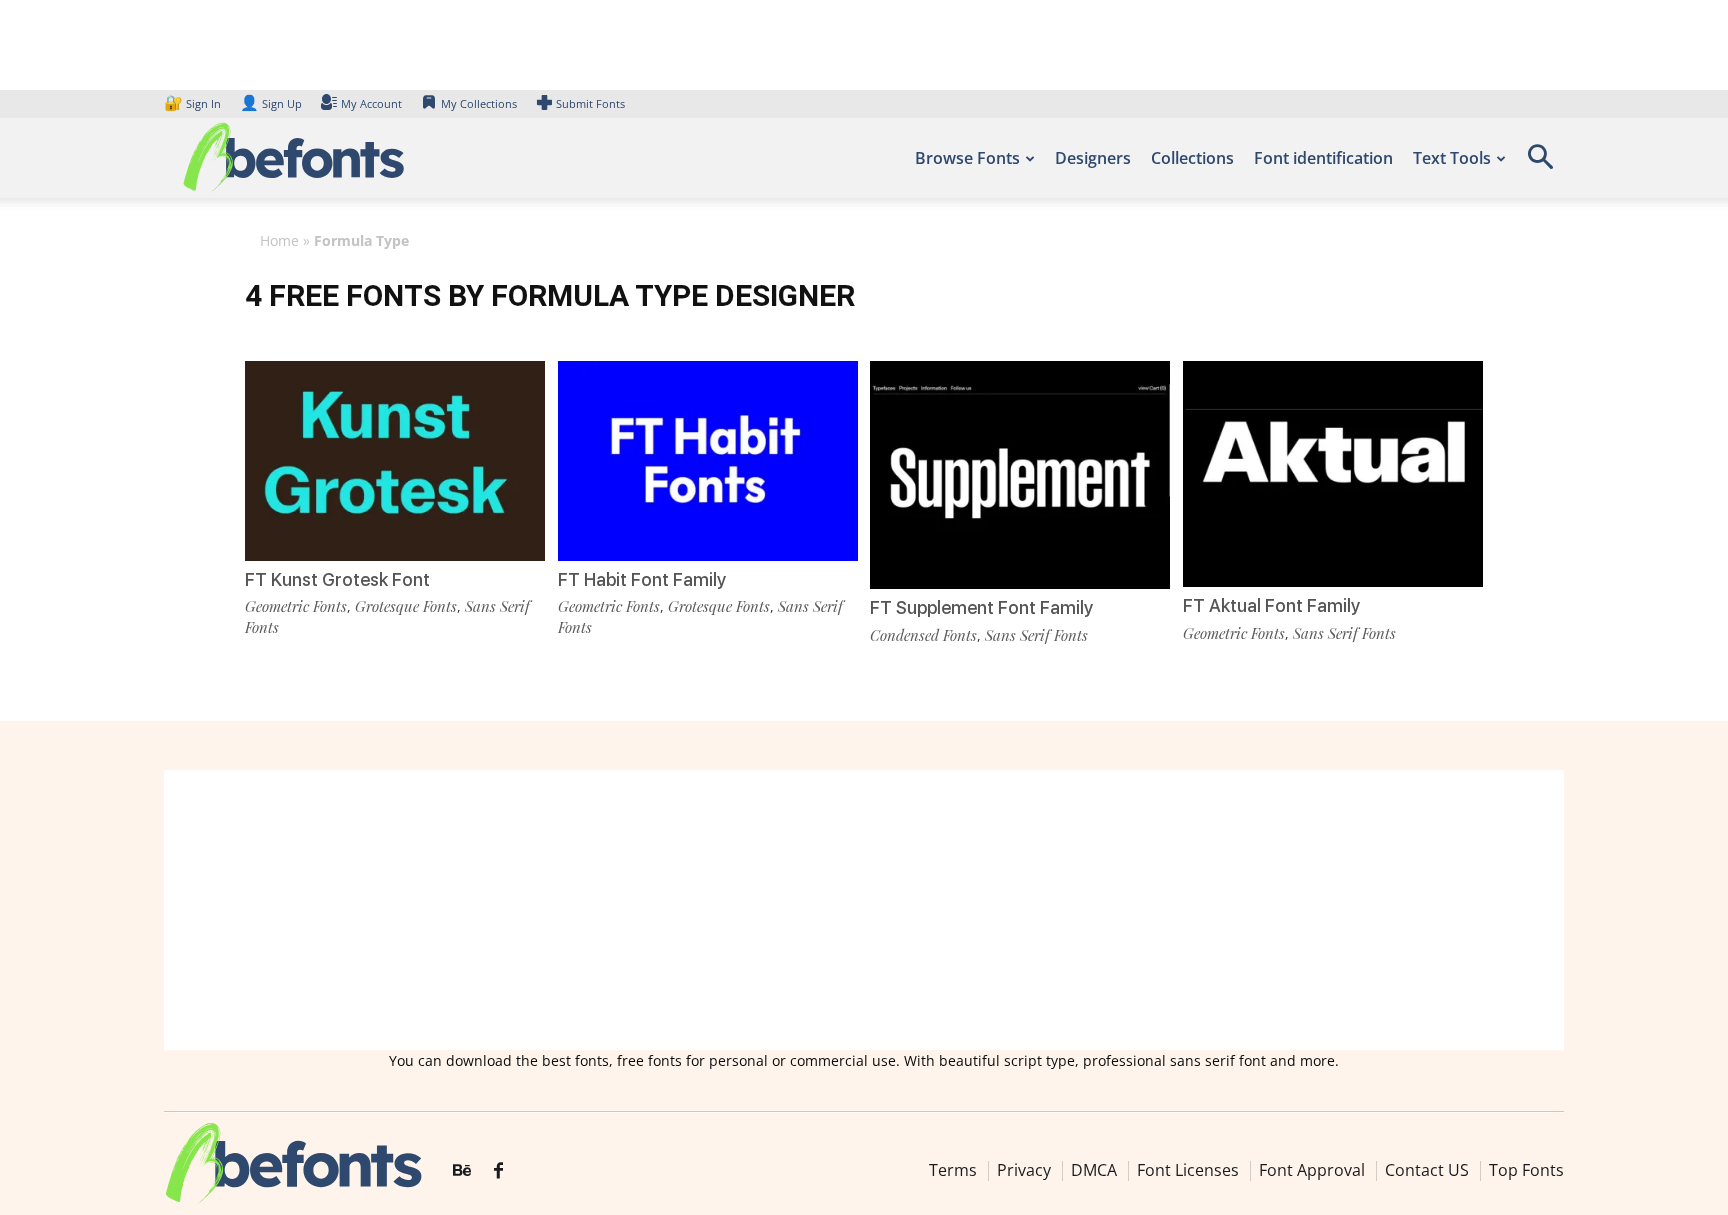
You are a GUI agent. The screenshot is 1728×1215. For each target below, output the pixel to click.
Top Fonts (1526, 1170)
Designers (1093, 158)
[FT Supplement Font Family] (1020, 473)
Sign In (194, 103)
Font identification (1323, 158)
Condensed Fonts (923, 635)
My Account (371, 103)
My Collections (479, 103)
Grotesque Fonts (406, 606)
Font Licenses (1188, 1170)
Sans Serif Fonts (1036, 635)
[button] (1540, 163)
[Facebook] (498, 1171)
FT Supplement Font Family (981, 607)
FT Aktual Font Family (1271, 605)
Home (279, 240)
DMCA (1094, 1170)
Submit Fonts (590, 103)
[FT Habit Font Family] (708, 459)
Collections (1192, 158)
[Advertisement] (864, 910)
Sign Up (271, 103)
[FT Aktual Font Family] (1333, 472)
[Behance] (462, 1171)
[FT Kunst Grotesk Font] (395, 459)
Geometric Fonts (296, 606)
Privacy (1024, 1170)
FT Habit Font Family (642, 579)
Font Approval (1312, 1170)
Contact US (1427, 1170)
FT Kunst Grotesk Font (337, 579)
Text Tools (1452, 158)
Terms (953, 1170)
